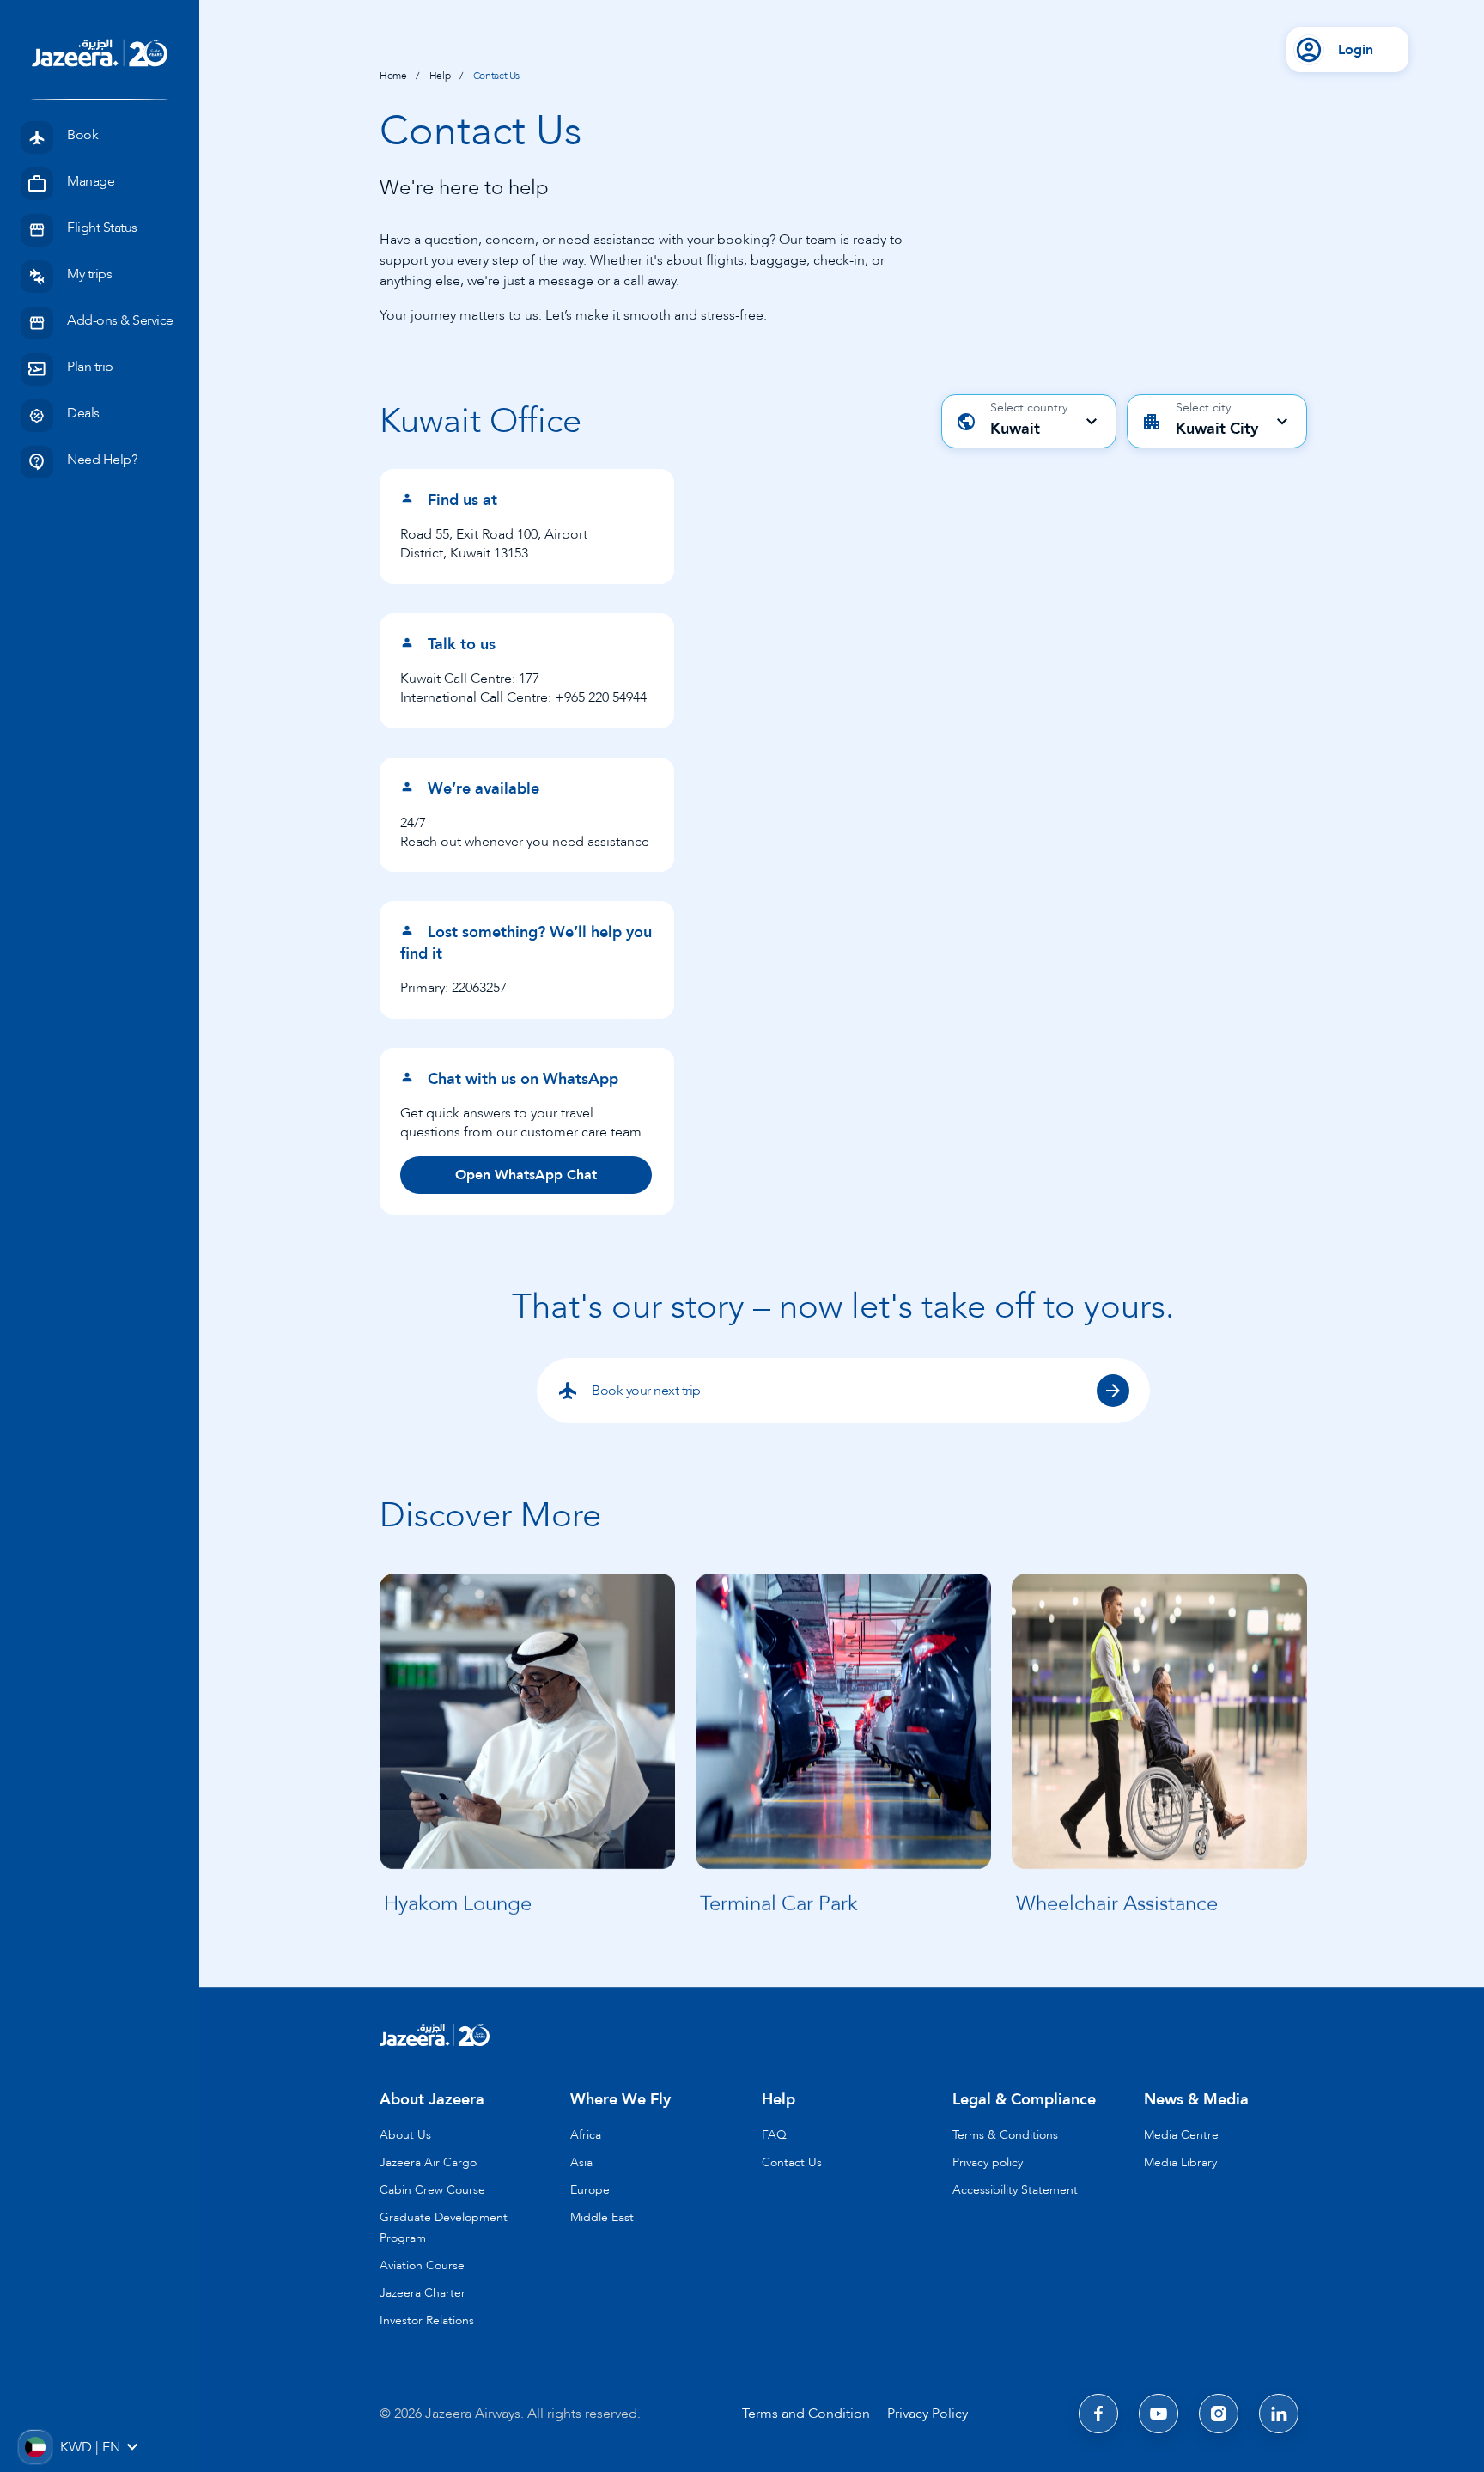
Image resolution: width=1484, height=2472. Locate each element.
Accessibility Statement (1015, 2190)
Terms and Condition (806, 2414)
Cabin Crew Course (432, 2190)
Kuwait (1015, 429)
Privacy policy (988, 2162)
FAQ (774, 2135)
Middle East (602, 2217)
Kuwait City (1217, 429)
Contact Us (792, 2162)
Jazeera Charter (423, 2293)
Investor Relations (427, 2320)
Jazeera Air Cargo (428, 2162)
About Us (405, 2135)
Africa (586, 2135)
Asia (581, 2162)
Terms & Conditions (1005, 2135)
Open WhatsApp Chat (526, 1175)
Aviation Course (422, 2265)
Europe (590, 2190)
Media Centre (1181, 2135)
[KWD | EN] (34, 2446)
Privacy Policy (927, 2414)
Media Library (1180, 2162)
